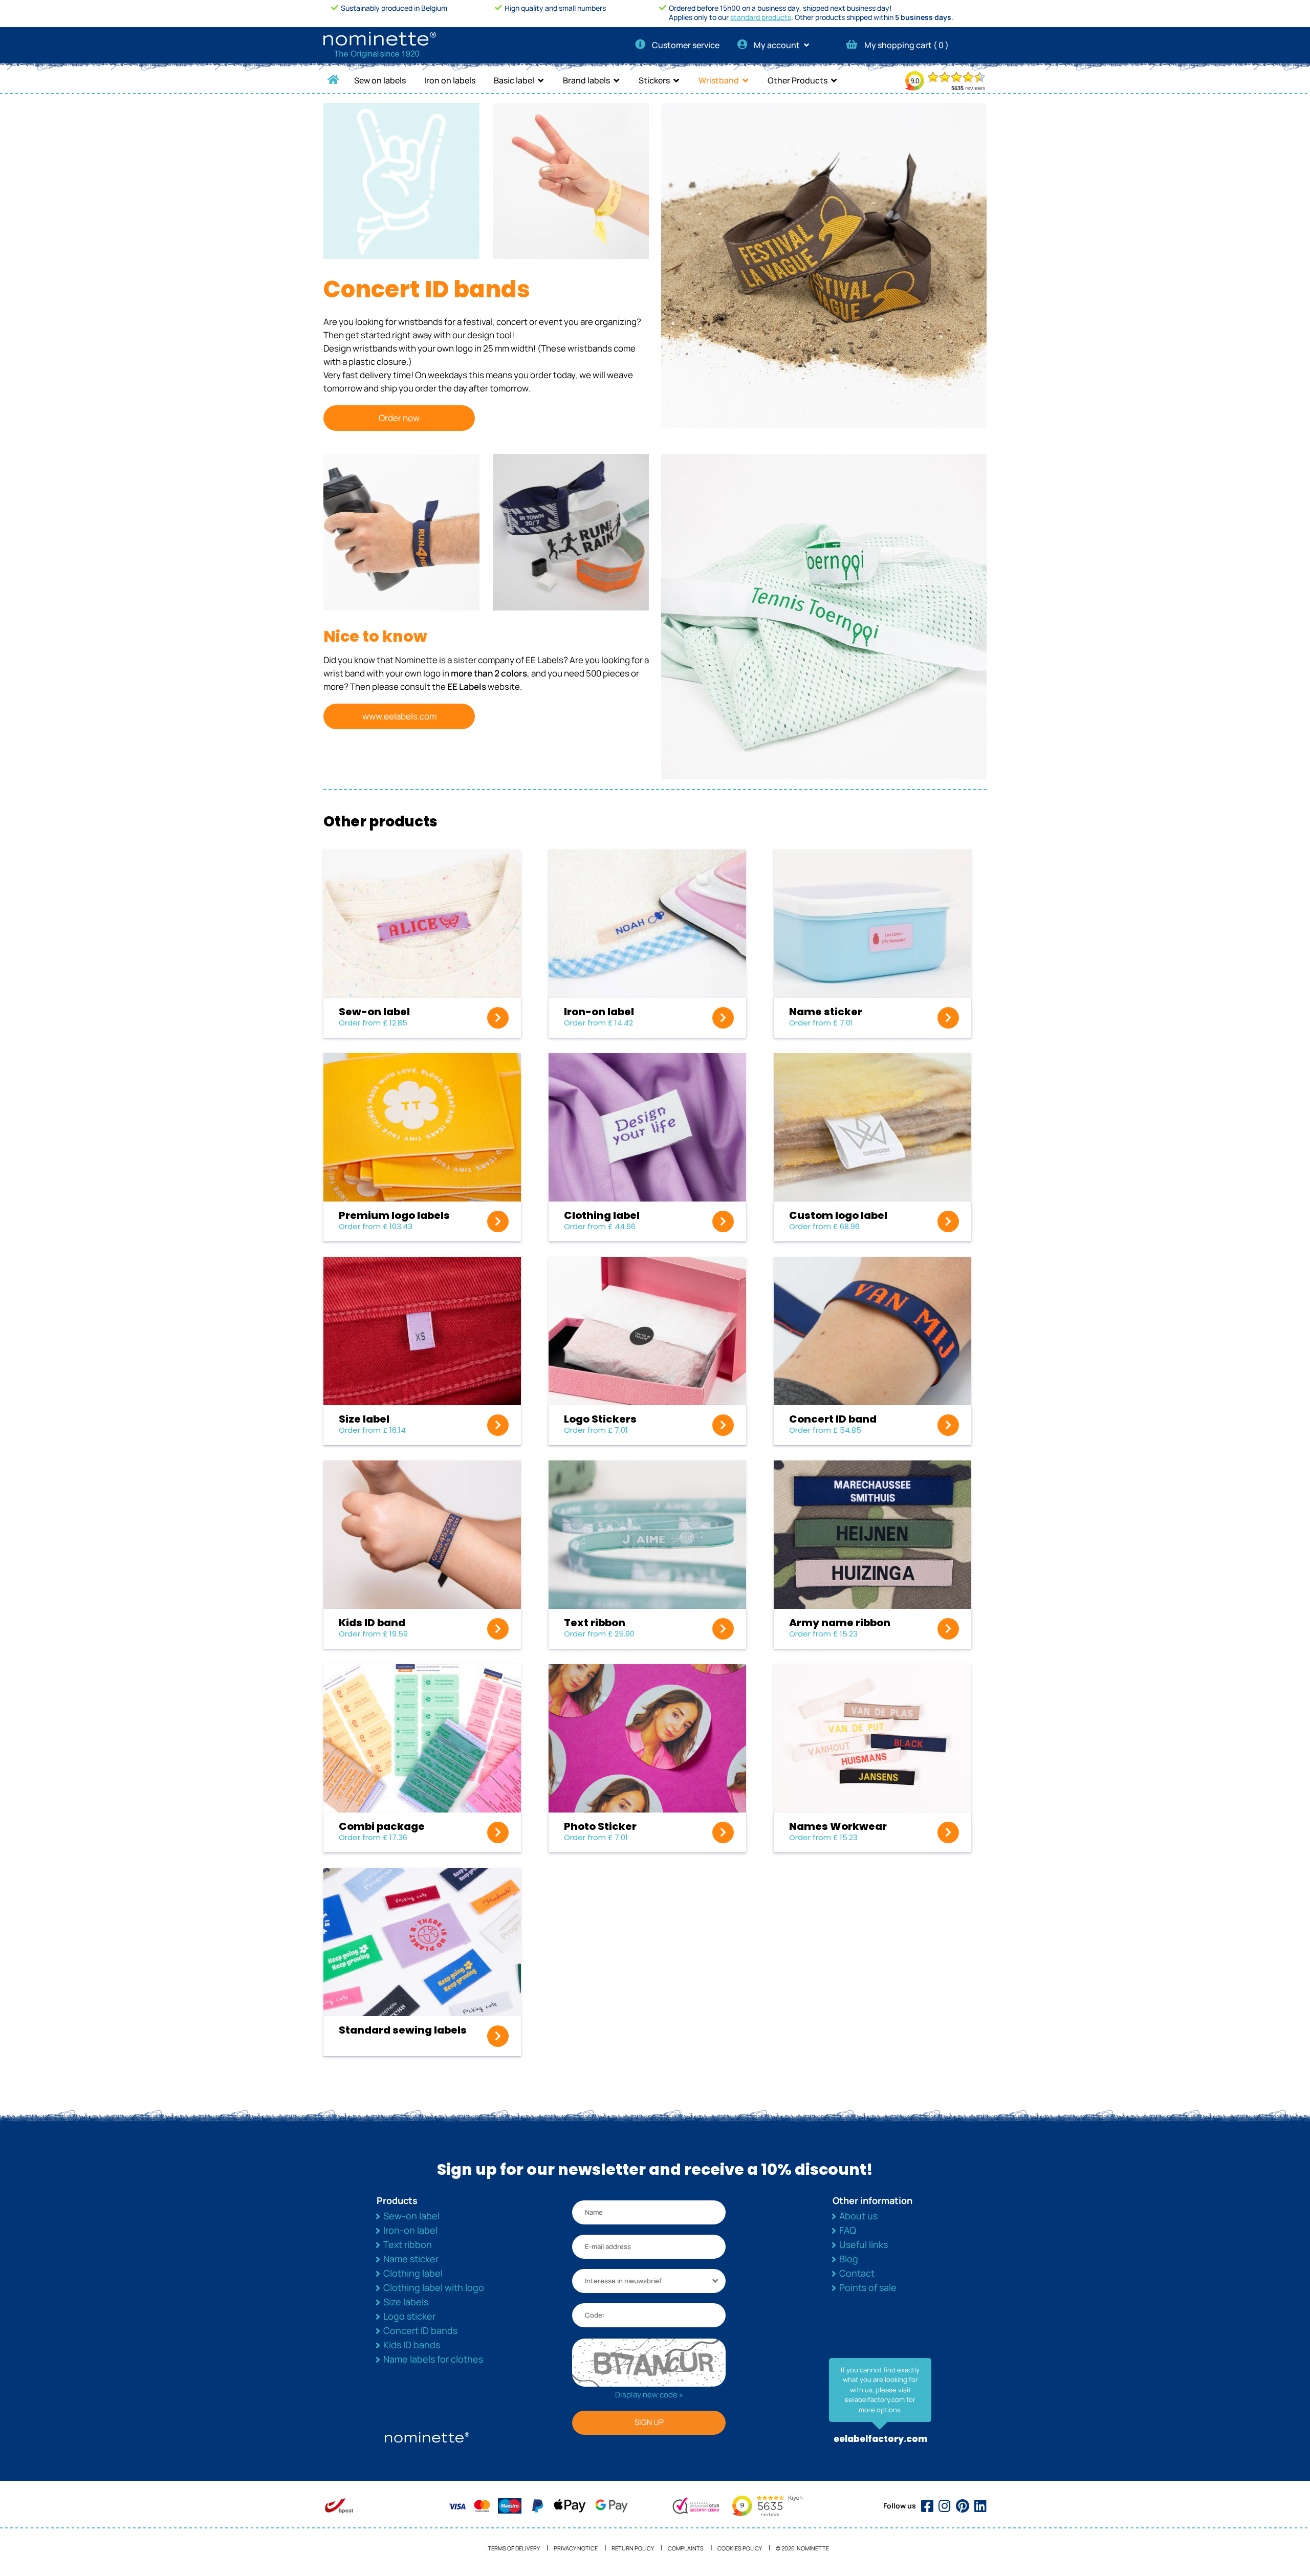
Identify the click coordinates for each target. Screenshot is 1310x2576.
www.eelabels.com (399, 716)
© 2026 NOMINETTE (802, 2548)
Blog (849, 2259)
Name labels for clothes (433, 2359)
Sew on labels (380, 80)
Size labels (406, 2302)
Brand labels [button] (586, 80)
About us (858, 2216)
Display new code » (649, 2395)
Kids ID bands (412, 2345)
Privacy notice (576, 2548)
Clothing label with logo (434, 2287)
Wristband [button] (719, 80)
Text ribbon (408, 2244)
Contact (857, 2273)
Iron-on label (410, 2230)
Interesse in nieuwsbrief (623, 2281)
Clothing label (413, 2273)
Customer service (686, 45)
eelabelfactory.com (880, 2439)
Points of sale (868, 2287)
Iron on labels (450, 80)
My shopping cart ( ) (907, 45)
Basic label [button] (514, 80)
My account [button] (778, 45)
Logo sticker (409, 2316)
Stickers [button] (654, 80)
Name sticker (411, 2259)
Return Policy (633, 2548)
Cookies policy (740, 2548)
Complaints (686, 2548)
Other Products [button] (798, 80)
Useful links (864, 2244)
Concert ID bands (420, 2330)
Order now (399, 418)
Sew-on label (411, 2216)
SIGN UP (649, 2422)
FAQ (848, 2230)
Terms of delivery (514, 2548)
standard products (761, 17)
